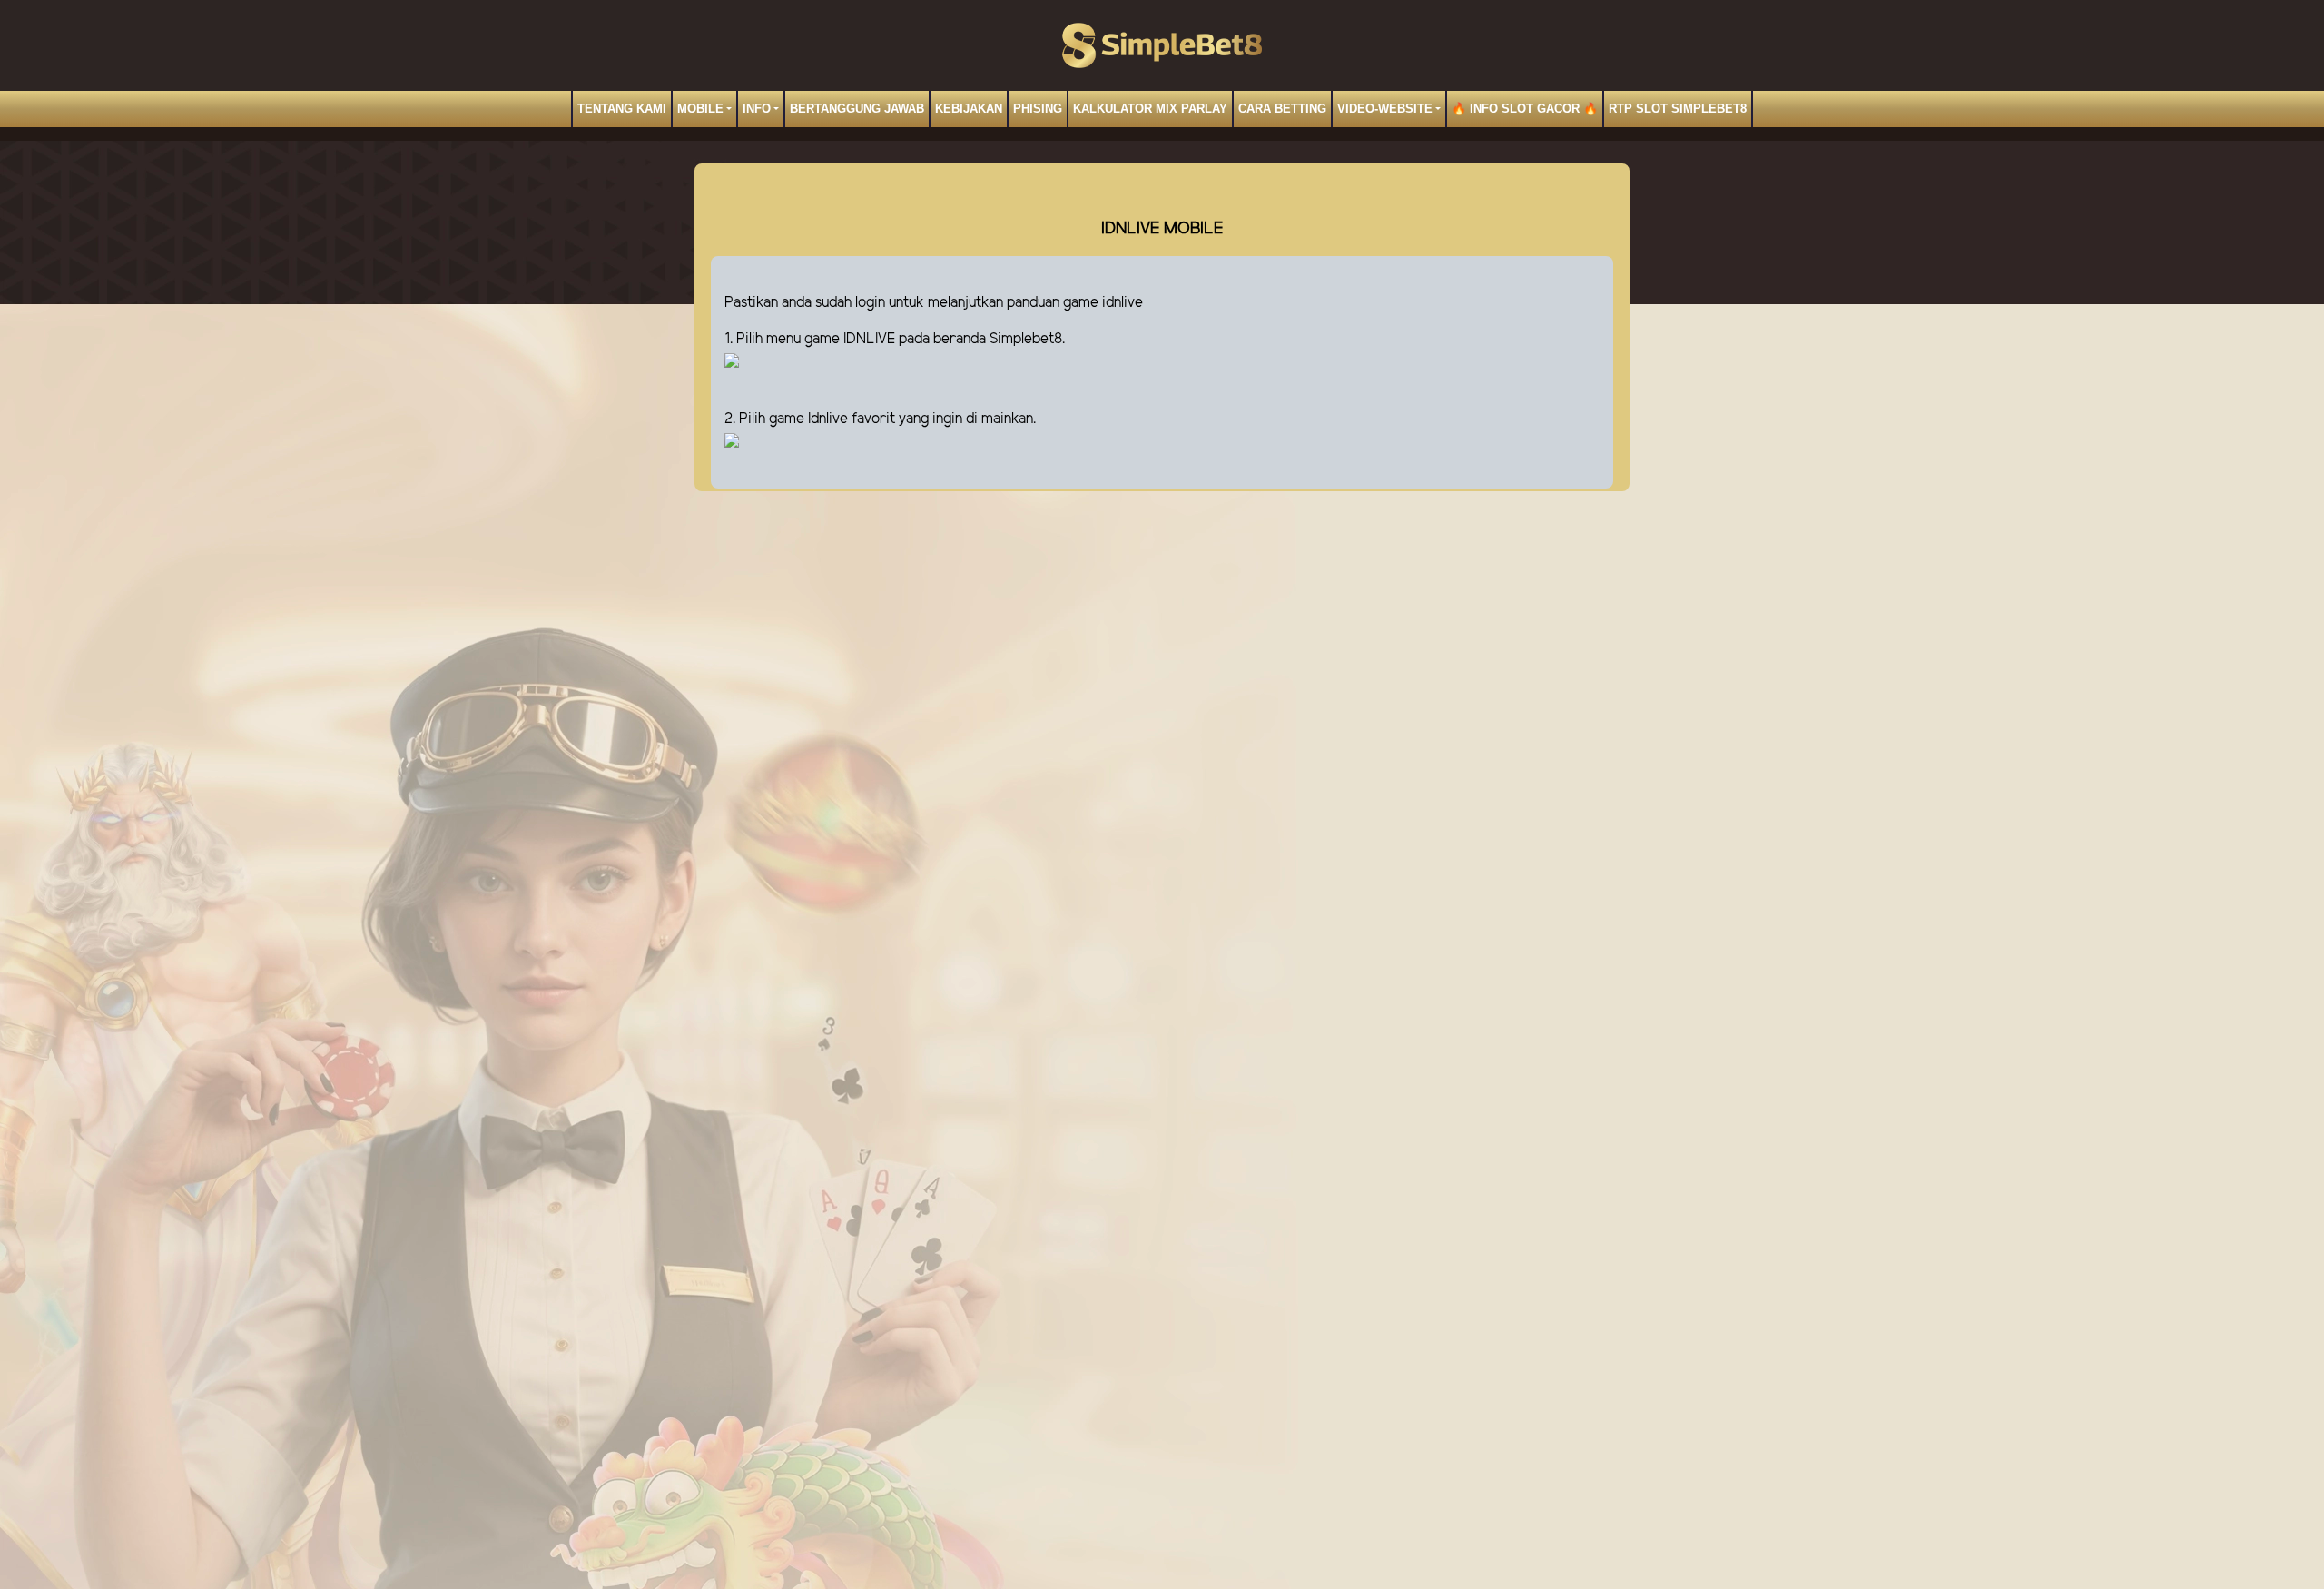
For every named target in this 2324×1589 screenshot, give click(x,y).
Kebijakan (969, 109)
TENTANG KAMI (622, 109)
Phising (1038, 109)
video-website (1385, 109)
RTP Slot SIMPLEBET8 (1678, 109)
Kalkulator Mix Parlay (1150, 109)
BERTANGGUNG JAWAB (857, 109)
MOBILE (700, 109)
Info (757, 109)
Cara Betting (1282, 109)
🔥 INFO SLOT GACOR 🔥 (1525, 109)
